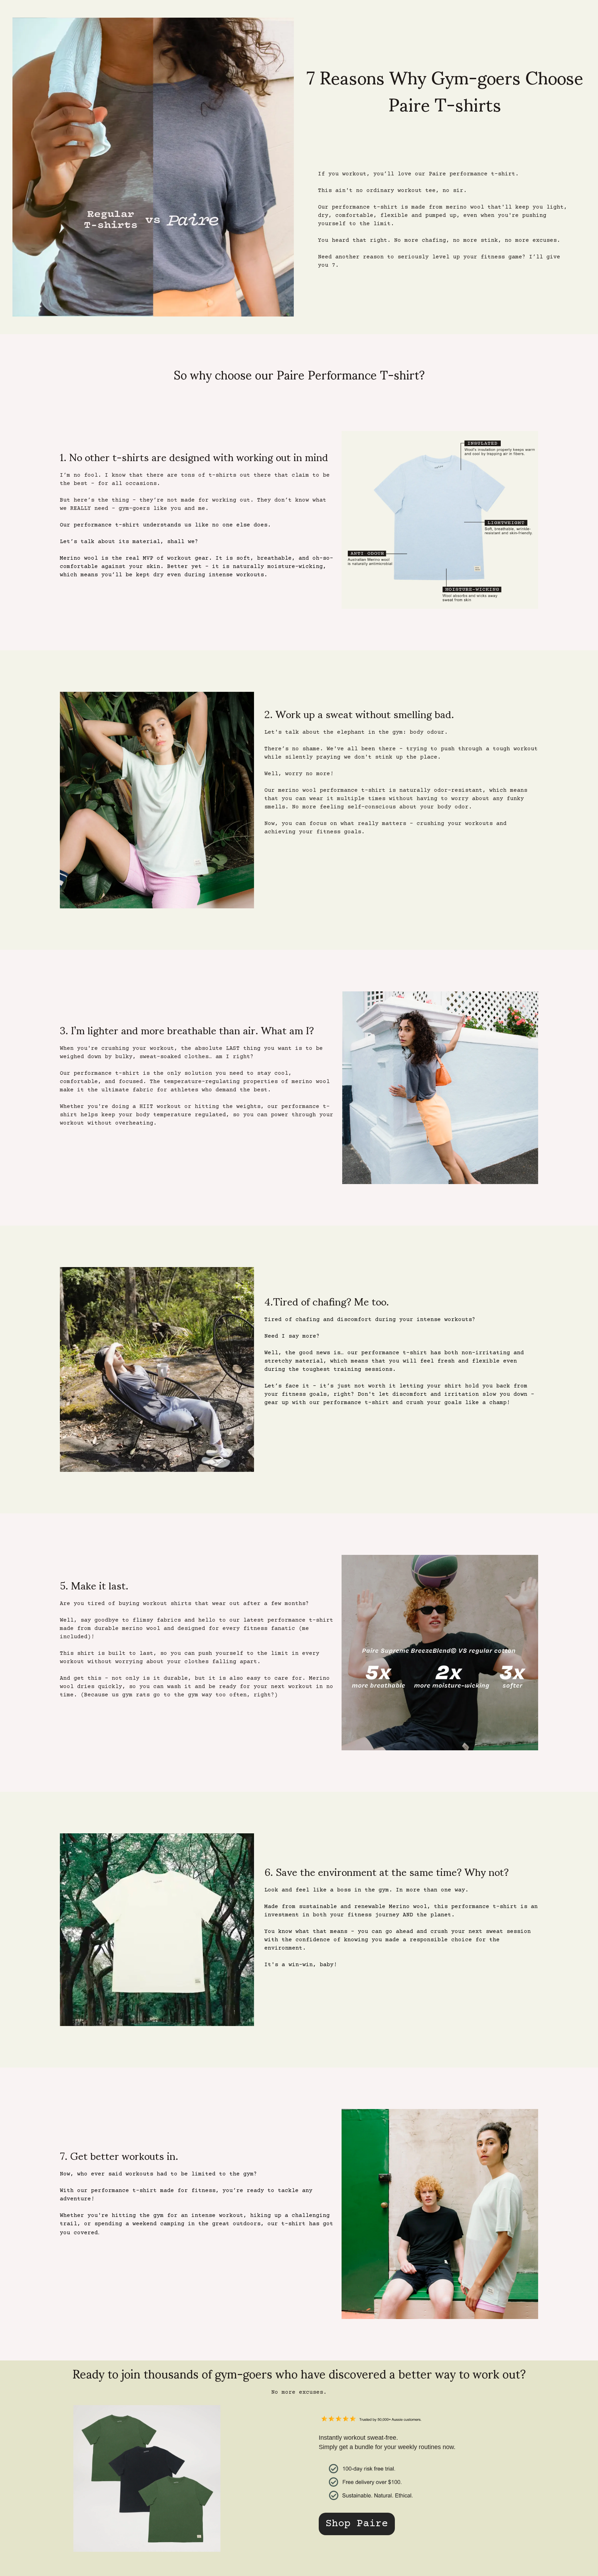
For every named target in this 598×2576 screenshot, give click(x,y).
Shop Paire (357, 2524)
